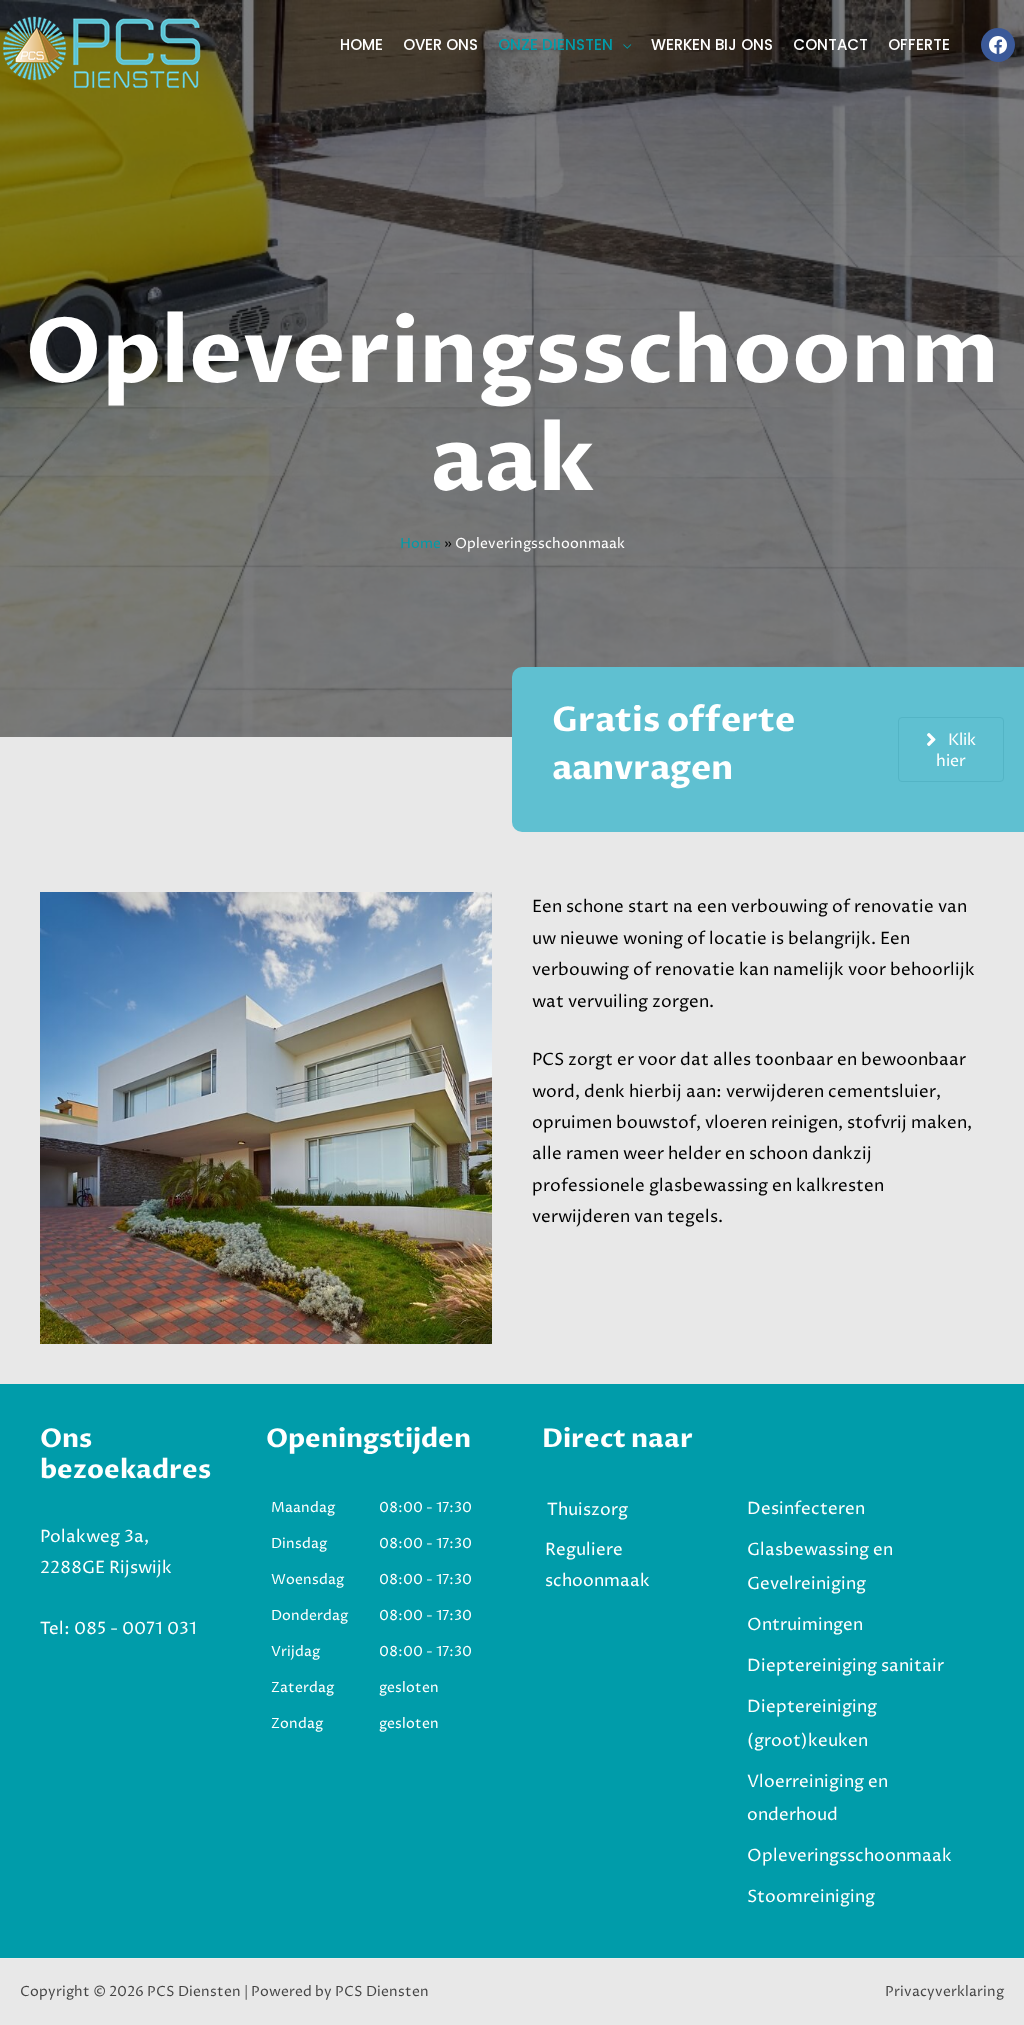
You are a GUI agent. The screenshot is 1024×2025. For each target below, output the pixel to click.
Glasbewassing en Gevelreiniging (820, 1567)
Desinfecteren (806, 1509)
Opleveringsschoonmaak (849, 1856)
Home (420, 543)
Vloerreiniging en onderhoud (817, 1799)
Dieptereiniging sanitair (845, 1666)
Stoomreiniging (811, 1897)
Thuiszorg (587, 1510)
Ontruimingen (805, 1625)
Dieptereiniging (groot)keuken (812, 1724)
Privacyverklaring (944, 1991)
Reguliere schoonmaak (597, 1565)
